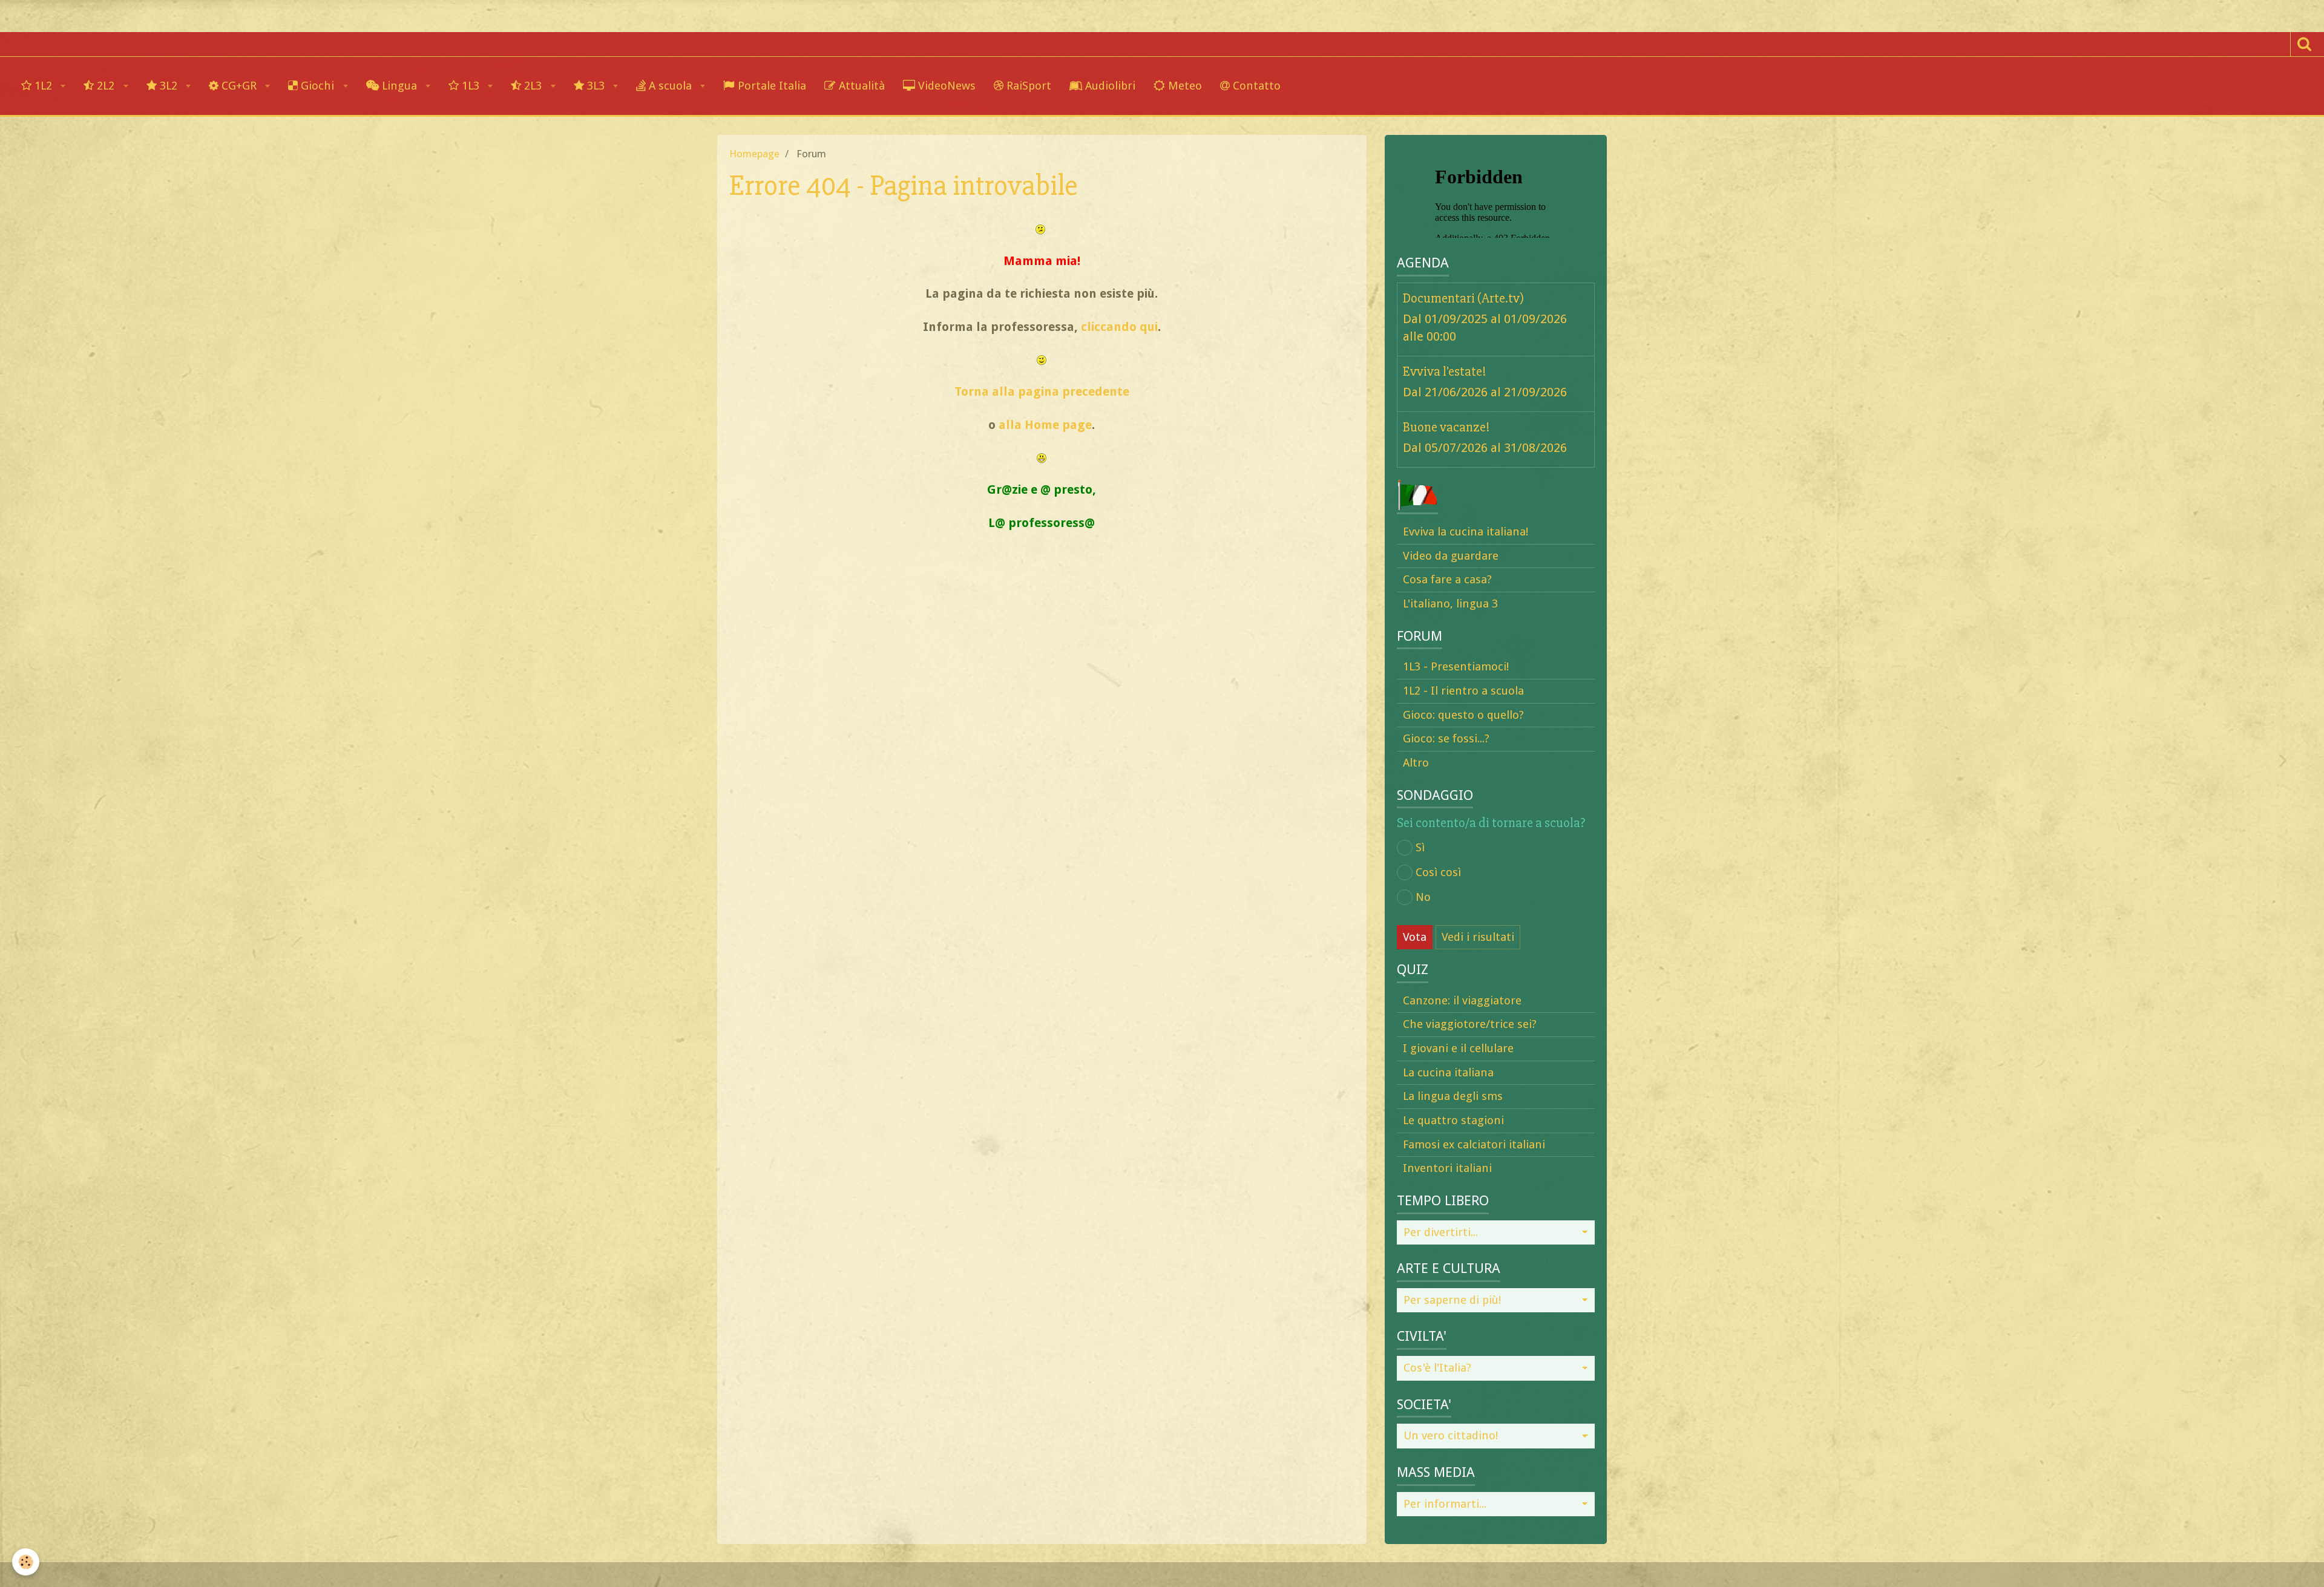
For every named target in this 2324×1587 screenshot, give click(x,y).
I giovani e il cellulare (1458, 1048)
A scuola (670, 86)
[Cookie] (26, 1562)
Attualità (860, 86)
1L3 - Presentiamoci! (1456, 666)
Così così (1438, 872)
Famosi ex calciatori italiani (1474, 1144)
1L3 (471, 86)
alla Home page (1045, 425)
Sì (1420, 847)
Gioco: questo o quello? (1463, 715)
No (1423, 897)
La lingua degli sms (1453, 1096)
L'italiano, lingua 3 (1450, 604)
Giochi (317, 86)
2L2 (106, 86)
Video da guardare (1451, 556)
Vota (1415, 937)
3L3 (596, 86)
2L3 (533, 86)
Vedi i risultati (1478, 937)
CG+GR (239, 86)
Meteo (1183, 86)
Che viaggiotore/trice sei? (1470, 1024)
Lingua (399, 86)
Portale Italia (770, 86)
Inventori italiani (1447, 1168)
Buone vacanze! (1446, 427)
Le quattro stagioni (1453, 1120)
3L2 (169, 86)
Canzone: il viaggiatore (1462, 1000)
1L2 (43, 86)
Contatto (1255, 86)
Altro (1416, 763)
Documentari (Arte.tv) (1463, 298)
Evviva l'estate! (1445, 371)
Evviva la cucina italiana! (1466, 532)
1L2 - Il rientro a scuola (1463, 691)
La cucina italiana (1448, 1072)
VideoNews (945, 86)
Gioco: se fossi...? (1446, 738)
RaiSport (1027, 86)
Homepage (754, 154)
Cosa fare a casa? (1447, 579)
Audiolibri (1109, 86)
